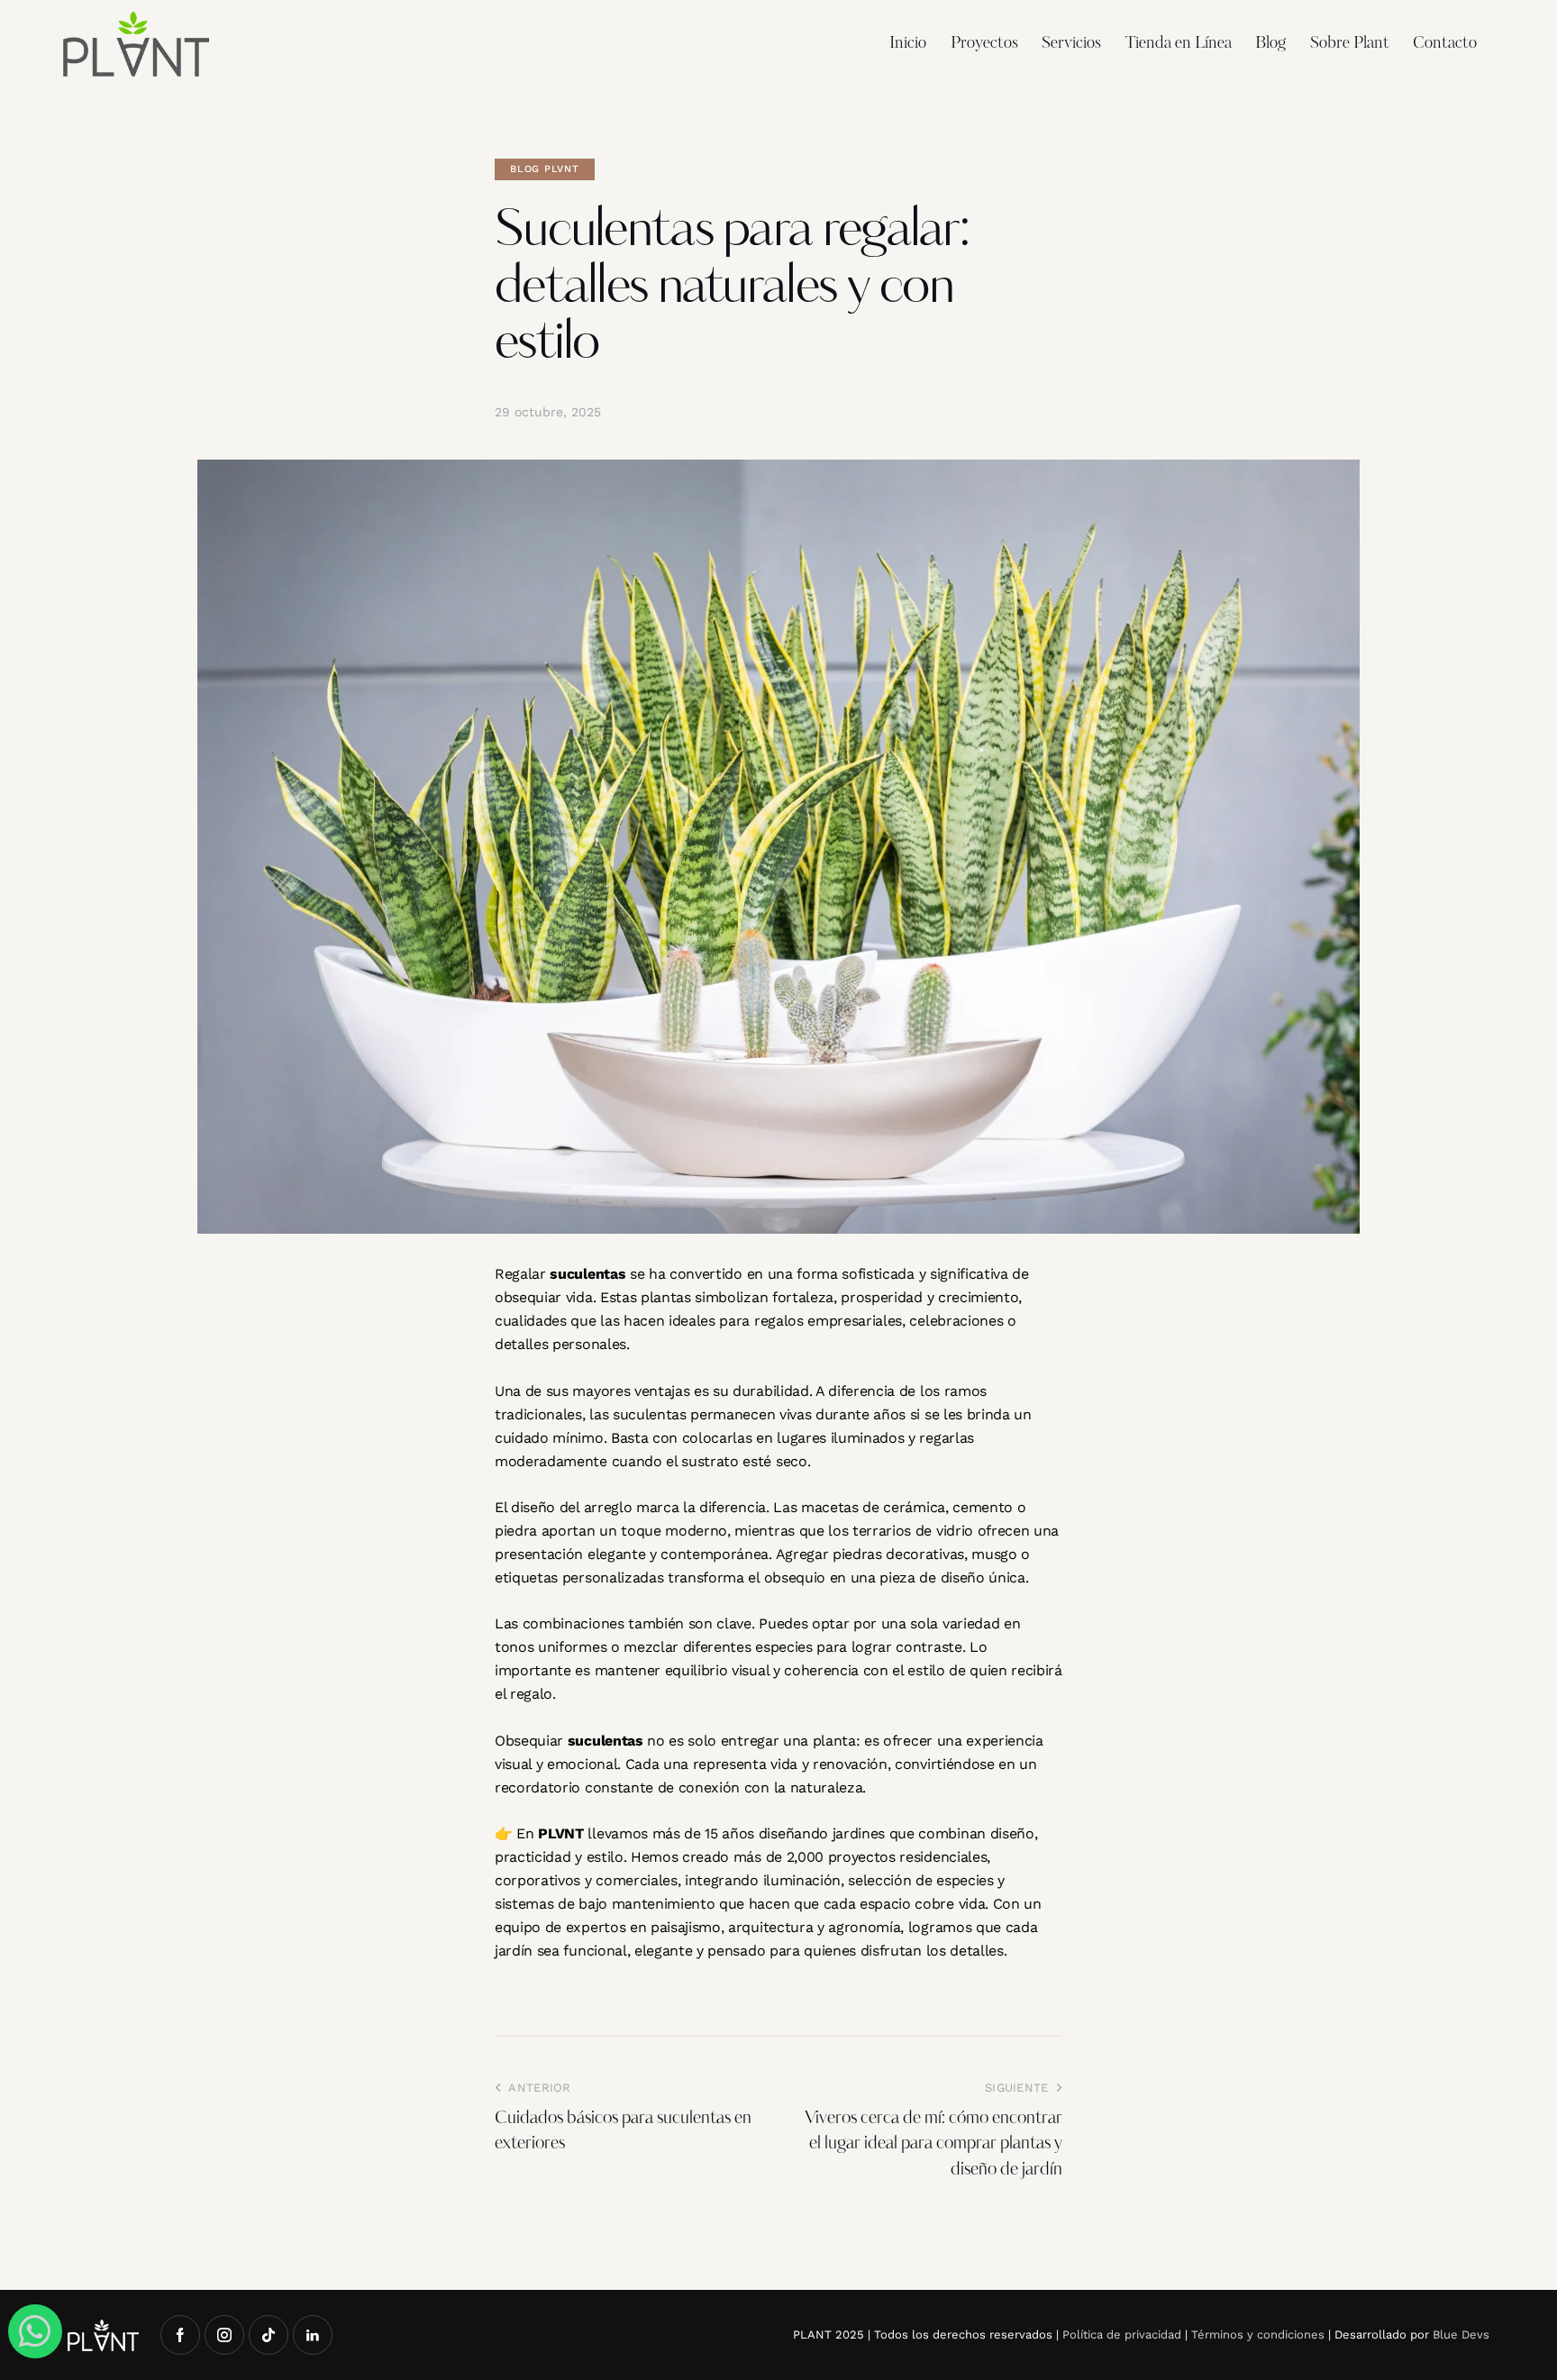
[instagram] (224, 2335)
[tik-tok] (269, 2335)
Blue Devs (1461, 2334)
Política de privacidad (1122, 2334)
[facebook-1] (180, 2335)
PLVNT (560, 1833)
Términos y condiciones (1258, 2334)
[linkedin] (313, 2335)
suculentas (587, 1274)
